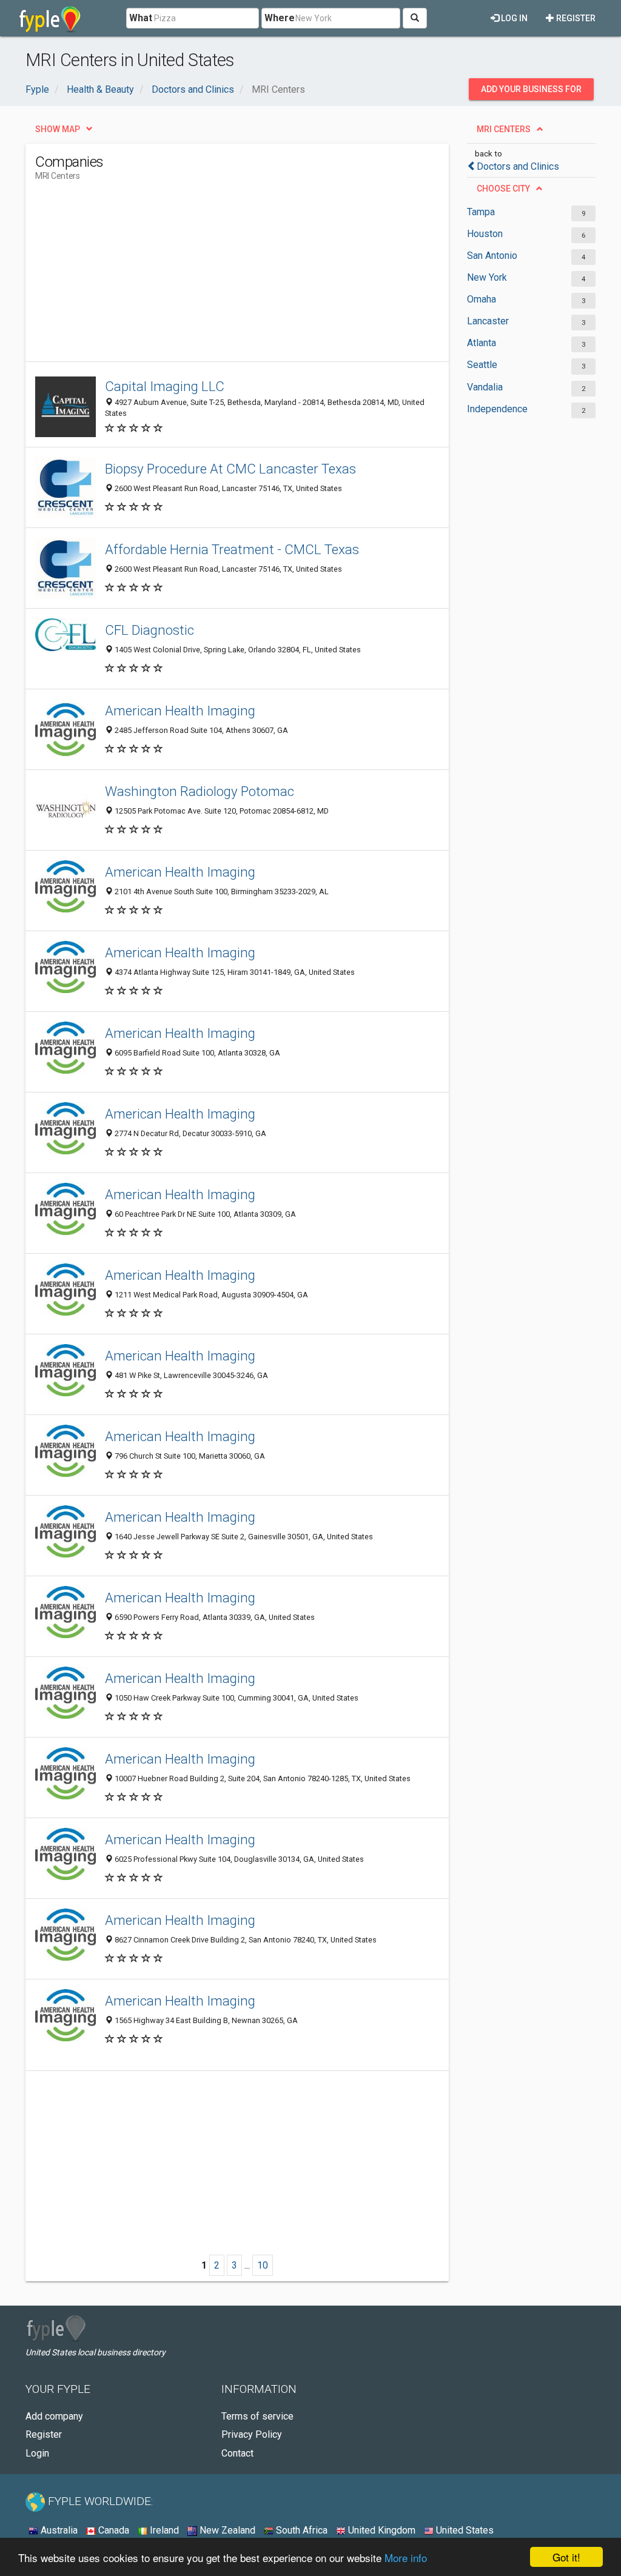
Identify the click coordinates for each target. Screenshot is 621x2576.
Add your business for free (531, 92)
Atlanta (482, 343)
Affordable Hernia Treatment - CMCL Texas (232, 549)
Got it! (566, 2557)
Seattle (482, 365)
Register (575, 18)
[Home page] (50, 18)
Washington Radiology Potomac (200, 791)
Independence (497, 409)
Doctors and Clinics (518, 166)
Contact (237, 2453)
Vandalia (485, 387)
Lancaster (488, 321)
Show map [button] (58, 129)
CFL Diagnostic (149, 630)
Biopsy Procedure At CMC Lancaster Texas (230, 469)
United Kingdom (381, 2530)
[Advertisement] (256, 276)
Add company (54, 2416)
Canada (112, 2530)
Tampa (481, 212)
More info (406, 2558)
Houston (485, 234)
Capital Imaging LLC (165, 386)
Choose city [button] (503, 189)
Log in (513, 18)
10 (263, 2265)
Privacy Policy (252, 2434)
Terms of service (257, 2416)
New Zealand (226, 2530)
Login (37, 2453)
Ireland (163, 2530)
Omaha (482, 299)
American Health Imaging (180, 711)
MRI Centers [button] (504, 129)
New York (487, 277)
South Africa (300, 2530)
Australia (58, 2530)
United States (464, 2530)
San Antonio (492, 256)
